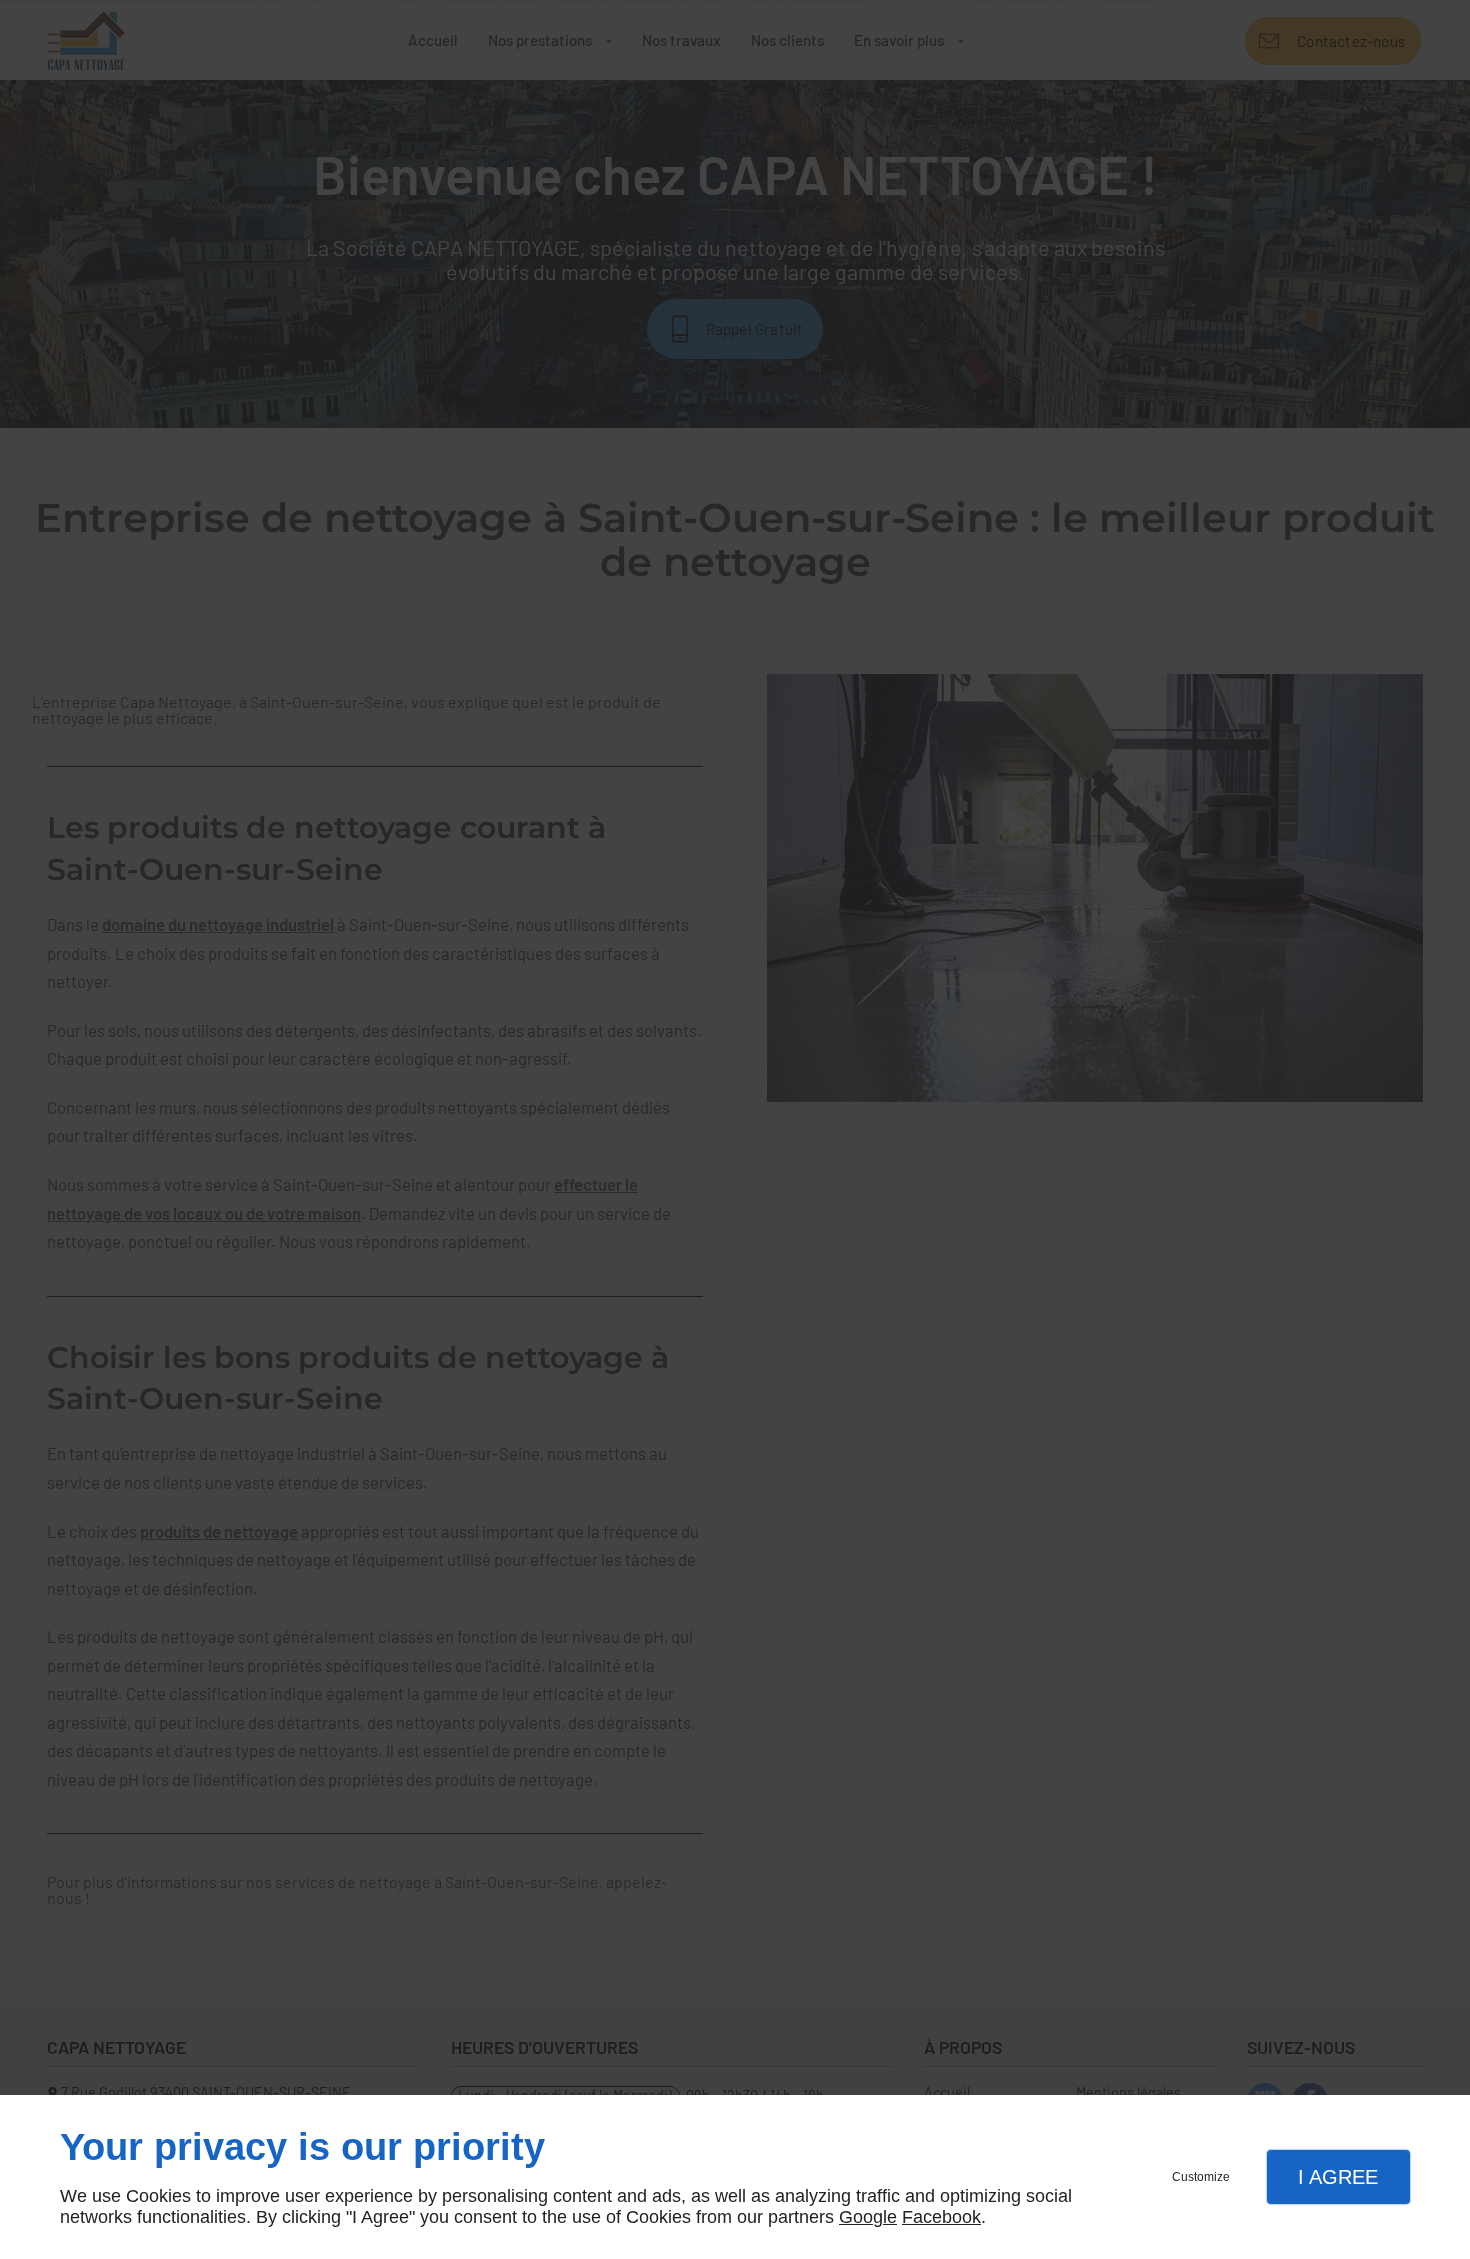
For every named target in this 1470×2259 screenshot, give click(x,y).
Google (868, 2217)
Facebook (941, 2217)
